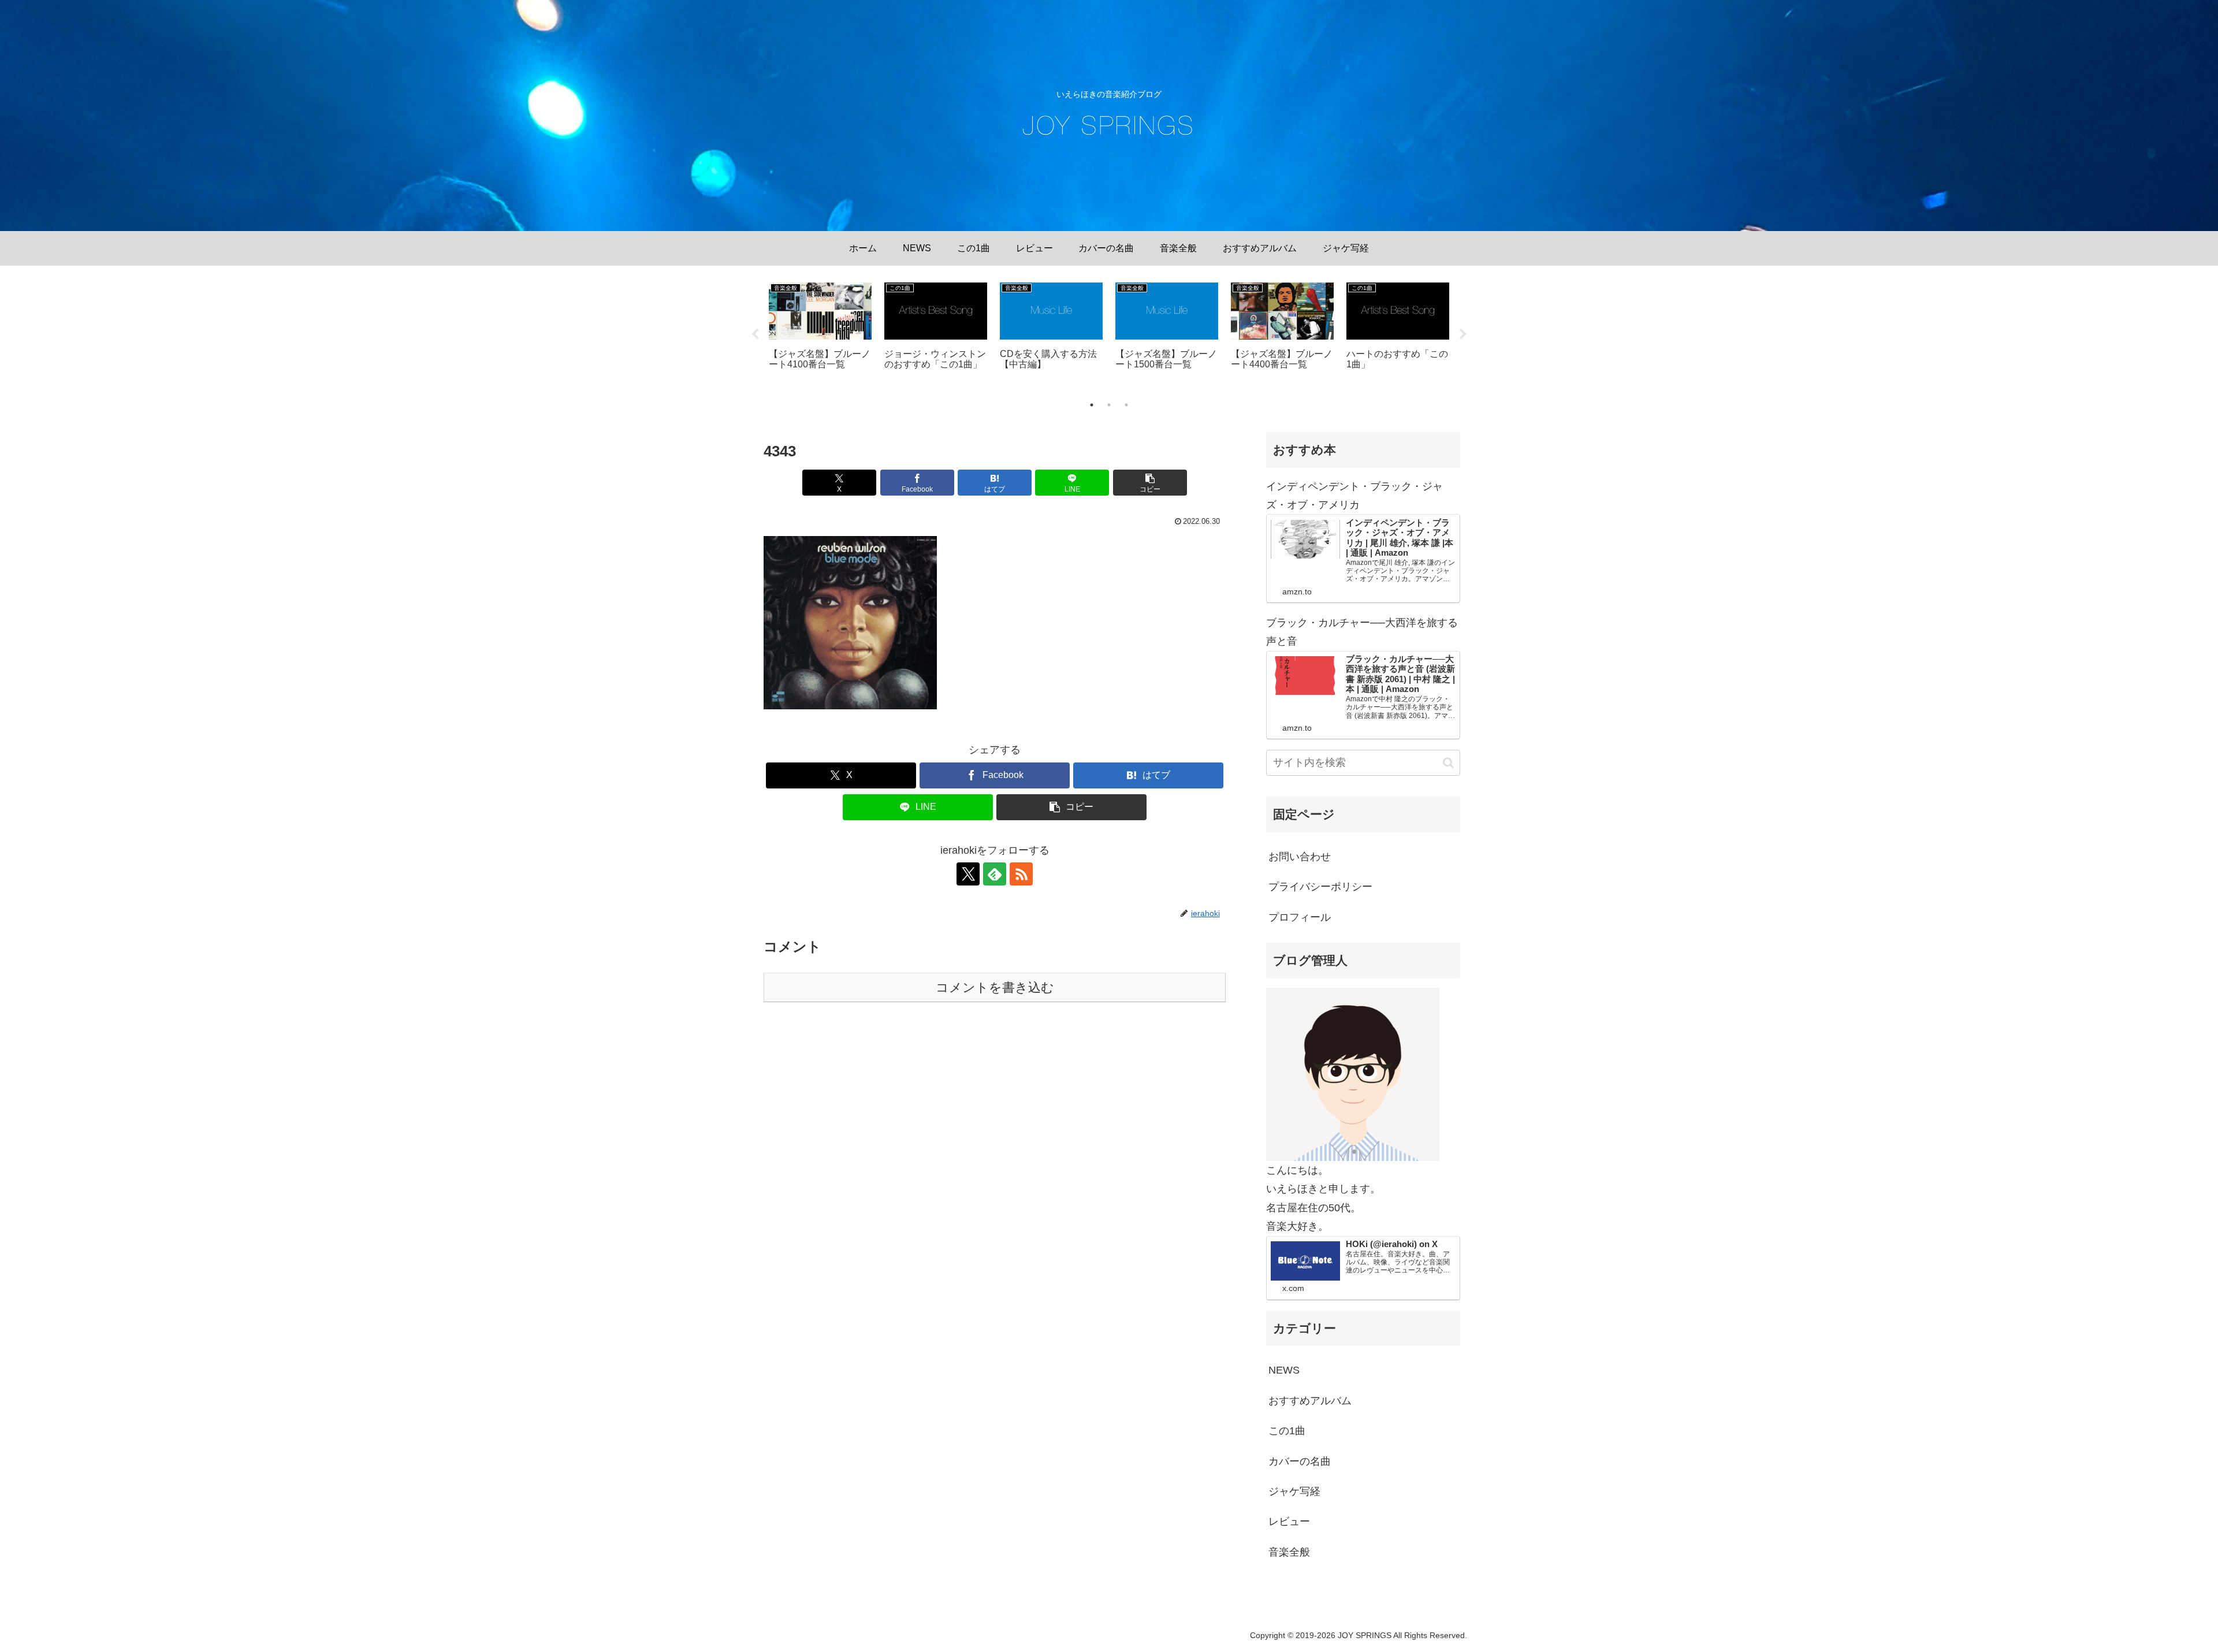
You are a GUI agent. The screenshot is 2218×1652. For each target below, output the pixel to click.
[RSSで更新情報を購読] (1021, 874)
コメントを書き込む (995, 987)
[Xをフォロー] (968, 874)
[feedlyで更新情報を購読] (995, 874)
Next (1463, 334)
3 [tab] (1126, 405)
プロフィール (1300, 917)
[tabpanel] (820, 332)
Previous (755, 334)
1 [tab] (1092, 405)
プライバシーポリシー (1320, 887)
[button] (1150, 483)
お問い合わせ (1300, 857)
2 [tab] (1109, 405)
